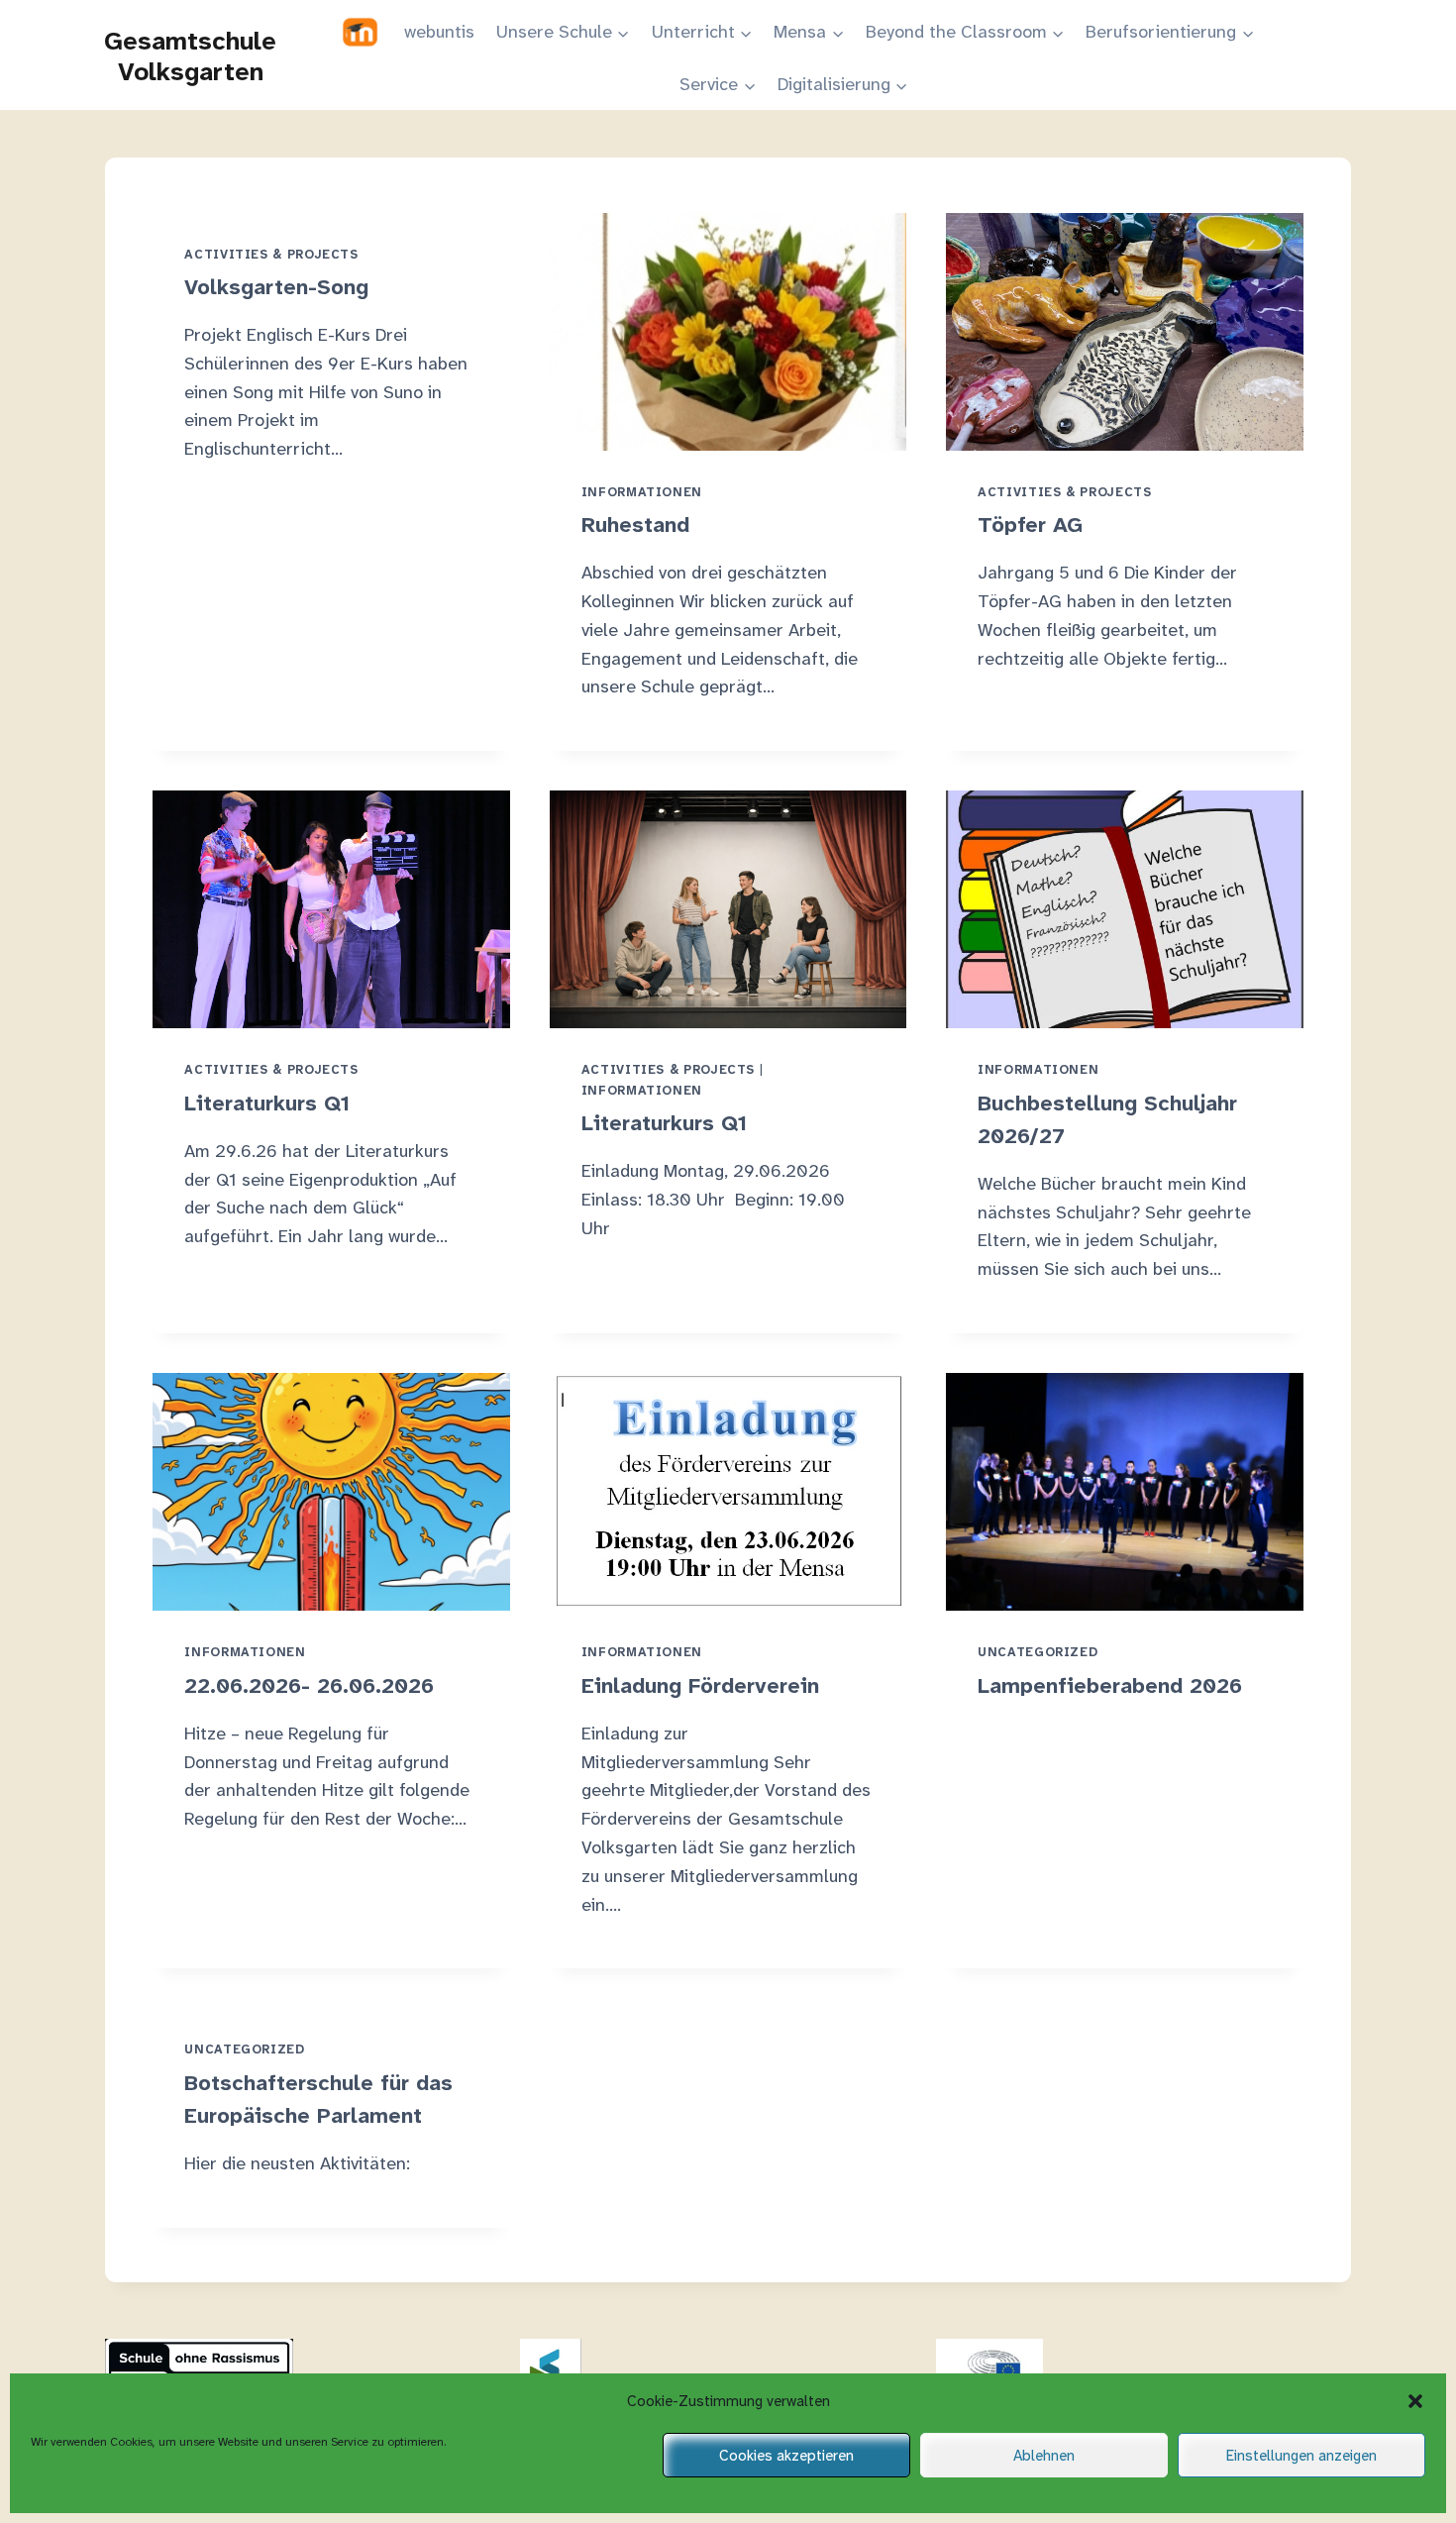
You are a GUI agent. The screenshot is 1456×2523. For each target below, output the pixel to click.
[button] (1415, 2401)
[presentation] (728, 332)
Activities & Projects (271, 255)
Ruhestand (635, 525)
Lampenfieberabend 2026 (1110, 1685)
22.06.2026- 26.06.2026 (309, 1685)
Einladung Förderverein (700, 1685)
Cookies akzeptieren (786, 2456)
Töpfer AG (1030, 525)
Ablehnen (1044, 2456)
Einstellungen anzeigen (1301, 2456)
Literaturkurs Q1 (267, 1103)
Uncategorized (1038, 1652)
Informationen (642, 492)
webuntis (439, 32)
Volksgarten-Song (276, 287)
